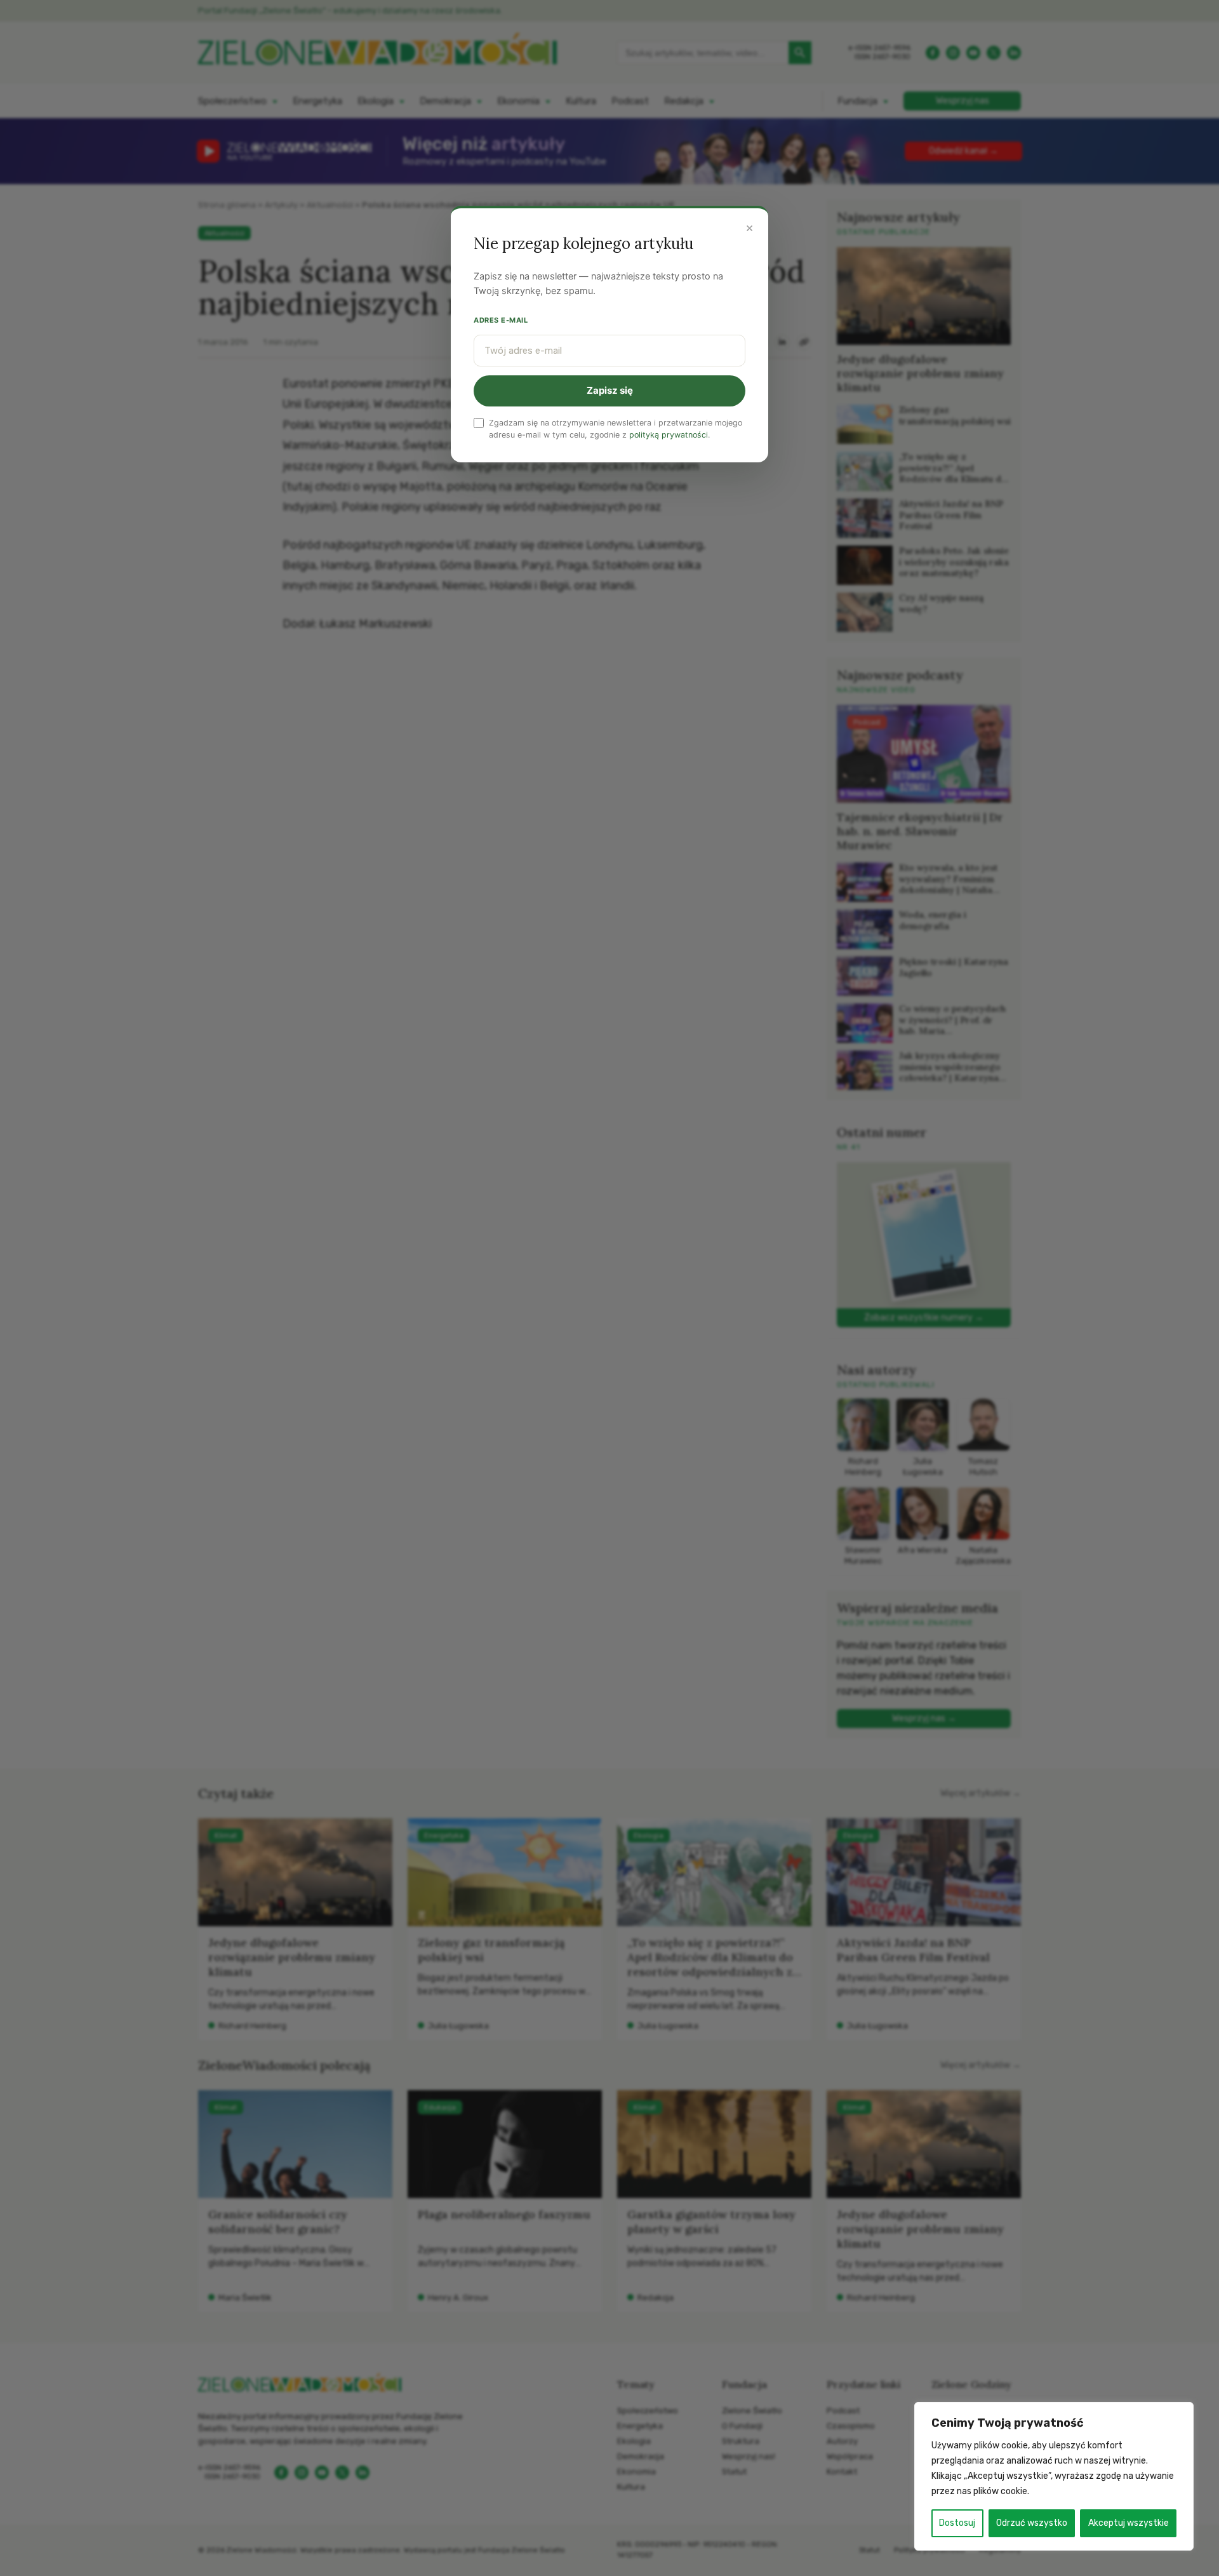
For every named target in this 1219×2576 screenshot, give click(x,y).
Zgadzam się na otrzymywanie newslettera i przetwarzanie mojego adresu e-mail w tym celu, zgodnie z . (616, 429)
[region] (1054, 2476)
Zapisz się (610, 390)
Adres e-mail (501, 320)
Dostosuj (957, 2523)
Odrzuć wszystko (1032, 2523)
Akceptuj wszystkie (1129, 2523)
